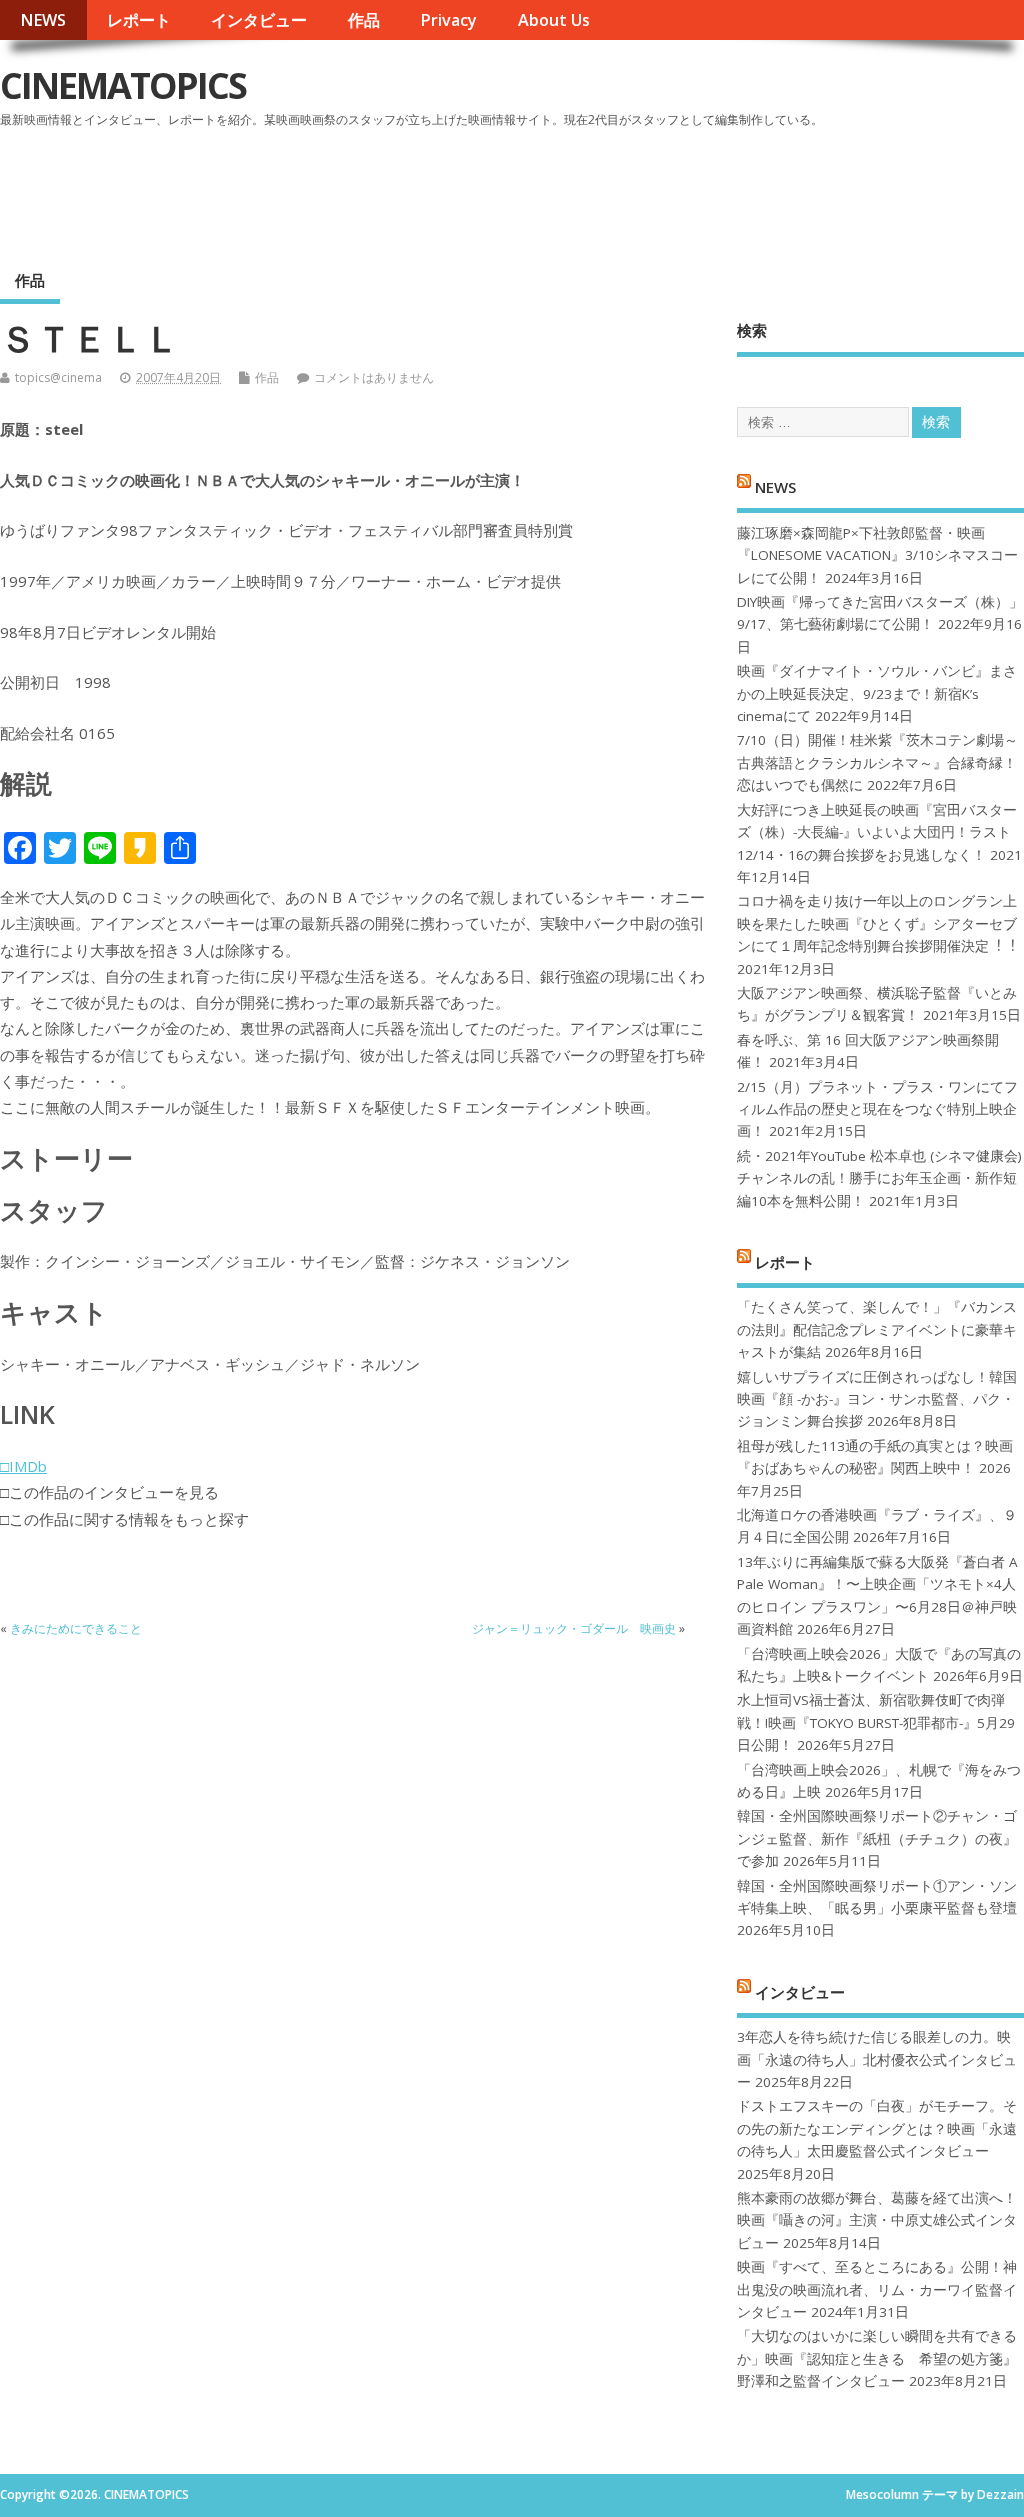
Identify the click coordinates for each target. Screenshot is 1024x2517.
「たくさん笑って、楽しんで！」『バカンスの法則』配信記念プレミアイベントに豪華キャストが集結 (877, 1329)
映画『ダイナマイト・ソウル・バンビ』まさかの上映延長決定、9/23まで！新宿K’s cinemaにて (877, 693)
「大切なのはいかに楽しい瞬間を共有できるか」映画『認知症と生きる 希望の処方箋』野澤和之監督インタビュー (877, 2358)
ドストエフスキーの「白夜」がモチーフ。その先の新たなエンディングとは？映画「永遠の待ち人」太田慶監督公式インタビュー (877, 2128)
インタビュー (259, 20)
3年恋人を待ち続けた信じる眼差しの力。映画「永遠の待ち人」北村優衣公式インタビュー (877, 2059)
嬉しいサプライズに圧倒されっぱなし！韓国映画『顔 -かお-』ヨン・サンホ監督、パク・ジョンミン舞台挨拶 (877, 1399)
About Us (554, 20)
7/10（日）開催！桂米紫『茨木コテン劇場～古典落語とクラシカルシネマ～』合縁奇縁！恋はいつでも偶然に (877, 762)
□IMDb (23, 1466)
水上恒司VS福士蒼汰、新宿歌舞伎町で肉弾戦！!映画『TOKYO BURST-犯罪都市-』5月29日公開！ (876, 1722)
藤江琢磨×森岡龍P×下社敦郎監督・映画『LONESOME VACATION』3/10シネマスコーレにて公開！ (877, 555)
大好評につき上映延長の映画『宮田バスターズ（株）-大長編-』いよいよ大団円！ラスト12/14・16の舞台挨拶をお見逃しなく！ (877, 832)
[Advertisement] (643, 189)
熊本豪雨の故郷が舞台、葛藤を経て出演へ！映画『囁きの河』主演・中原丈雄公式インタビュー (877, 2220)
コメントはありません (374, 377)
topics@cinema (58, 377)
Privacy (448, 20)
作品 (364, 20)
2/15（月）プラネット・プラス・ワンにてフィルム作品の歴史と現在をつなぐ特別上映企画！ (877, 1109)
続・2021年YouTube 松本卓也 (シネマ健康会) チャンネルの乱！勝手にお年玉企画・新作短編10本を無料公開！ (879, 1178)
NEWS (43, 20)
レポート (139, 20)
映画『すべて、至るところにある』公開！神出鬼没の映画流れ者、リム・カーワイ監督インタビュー (877, 2289)
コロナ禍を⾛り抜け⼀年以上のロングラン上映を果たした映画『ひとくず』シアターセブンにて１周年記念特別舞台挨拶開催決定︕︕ (877, 923)
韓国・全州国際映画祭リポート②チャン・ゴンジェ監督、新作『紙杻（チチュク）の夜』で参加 (877, 1838)
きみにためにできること (76, 1628)
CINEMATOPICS (123, 85)
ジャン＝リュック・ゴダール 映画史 (574, 1628)
